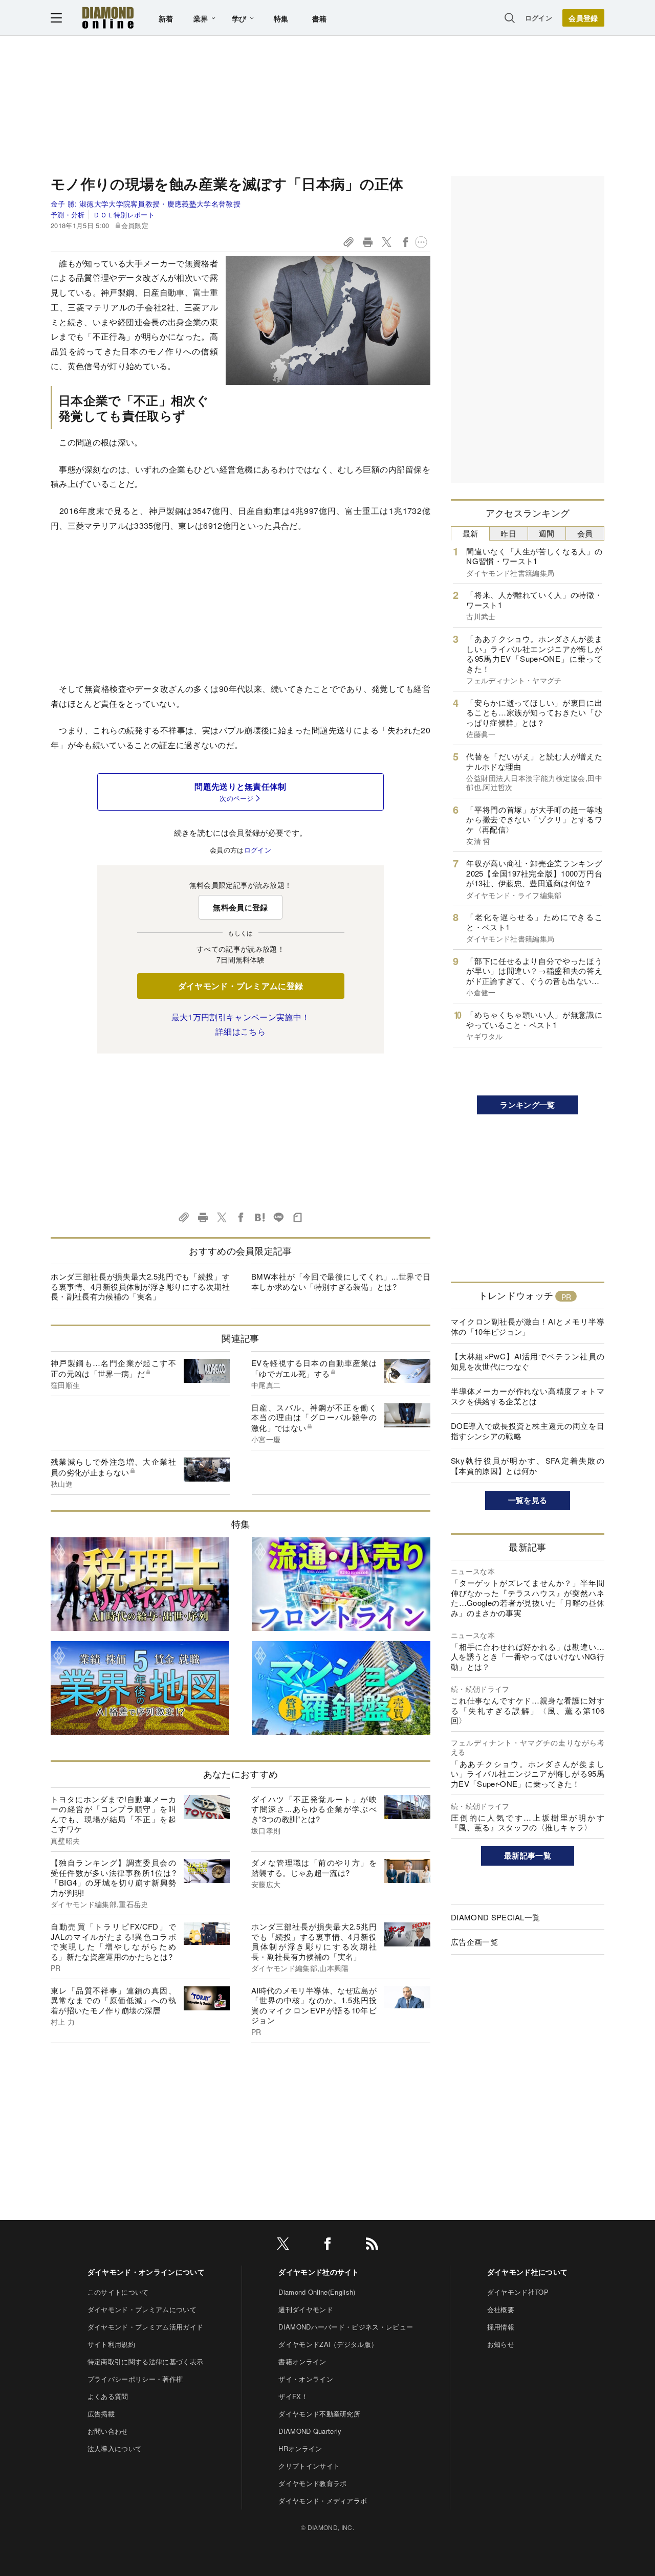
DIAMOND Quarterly (310, 2431)
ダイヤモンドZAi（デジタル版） (328, 2344)
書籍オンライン (302, 2361)
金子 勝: (146, 204)
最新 (471, 533)
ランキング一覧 (527, 1105)
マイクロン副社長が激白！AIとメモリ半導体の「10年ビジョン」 (528, 1326)
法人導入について (115, 2448)
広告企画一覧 (474, 1942)
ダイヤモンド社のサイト (319, 2272)
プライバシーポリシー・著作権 (135, 2379)
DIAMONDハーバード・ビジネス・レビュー (346, 2327)
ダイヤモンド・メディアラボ (323, 2501)
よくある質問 (108, 2396)
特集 (281, 18)
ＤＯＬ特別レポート (124, 215)
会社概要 (501, 2309)
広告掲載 (101, 2414)
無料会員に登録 (240, 907)
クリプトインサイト (309, 2466)
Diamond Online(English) (317, 2292)
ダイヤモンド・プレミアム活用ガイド (145, 2327)
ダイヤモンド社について (528, 2272)
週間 (547, 533)
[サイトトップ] (108, 18)
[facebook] (327, 2245)
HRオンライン (300, 2448)
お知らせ (501, 2344)
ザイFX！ (293, 2396)
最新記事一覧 (528, 1855)
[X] (283, 2245)
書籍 (320, 18)
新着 (166, 18)
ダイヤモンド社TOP (518, 2292)
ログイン (539, 18)
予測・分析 (68, 215)
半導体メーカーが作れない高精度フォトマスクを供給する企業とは (528, 1396)
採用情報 (501, 2327)
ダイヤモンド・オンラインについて (146, 2272)
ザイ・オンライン (306, 2379)
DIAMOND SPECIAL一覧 (495, 1917)
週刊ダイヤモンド (306, 2309)
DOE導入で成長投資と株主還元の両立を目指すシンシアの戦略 (528, 1431)
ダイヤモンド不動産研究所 (319, 2414)
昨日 (508, 533)
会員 (585, 533)
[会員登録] (583, 18)
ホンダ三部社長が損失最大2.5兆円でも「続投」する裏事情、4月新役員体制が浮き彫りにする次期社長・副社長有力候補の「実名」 (140, 1286)
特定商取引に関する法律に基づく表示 (145, 2361)
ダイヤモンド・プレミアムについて (142, 2309)
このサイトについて (118, 2292)
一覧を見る (528, 1500)
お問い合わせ (108, 2431)
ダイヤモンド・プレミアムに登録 (241, 986)
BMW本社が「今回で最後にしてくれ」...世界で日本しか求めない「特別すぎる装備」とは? (341, 1281)
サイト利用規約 (111, 2344)
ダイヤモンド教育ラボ (312, 2483)
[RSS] (372, 2245)
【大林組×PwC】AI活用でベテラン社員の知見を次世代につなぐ (528, 1361)
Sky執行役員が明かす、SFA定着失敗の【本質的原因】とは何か (528, 1465)
